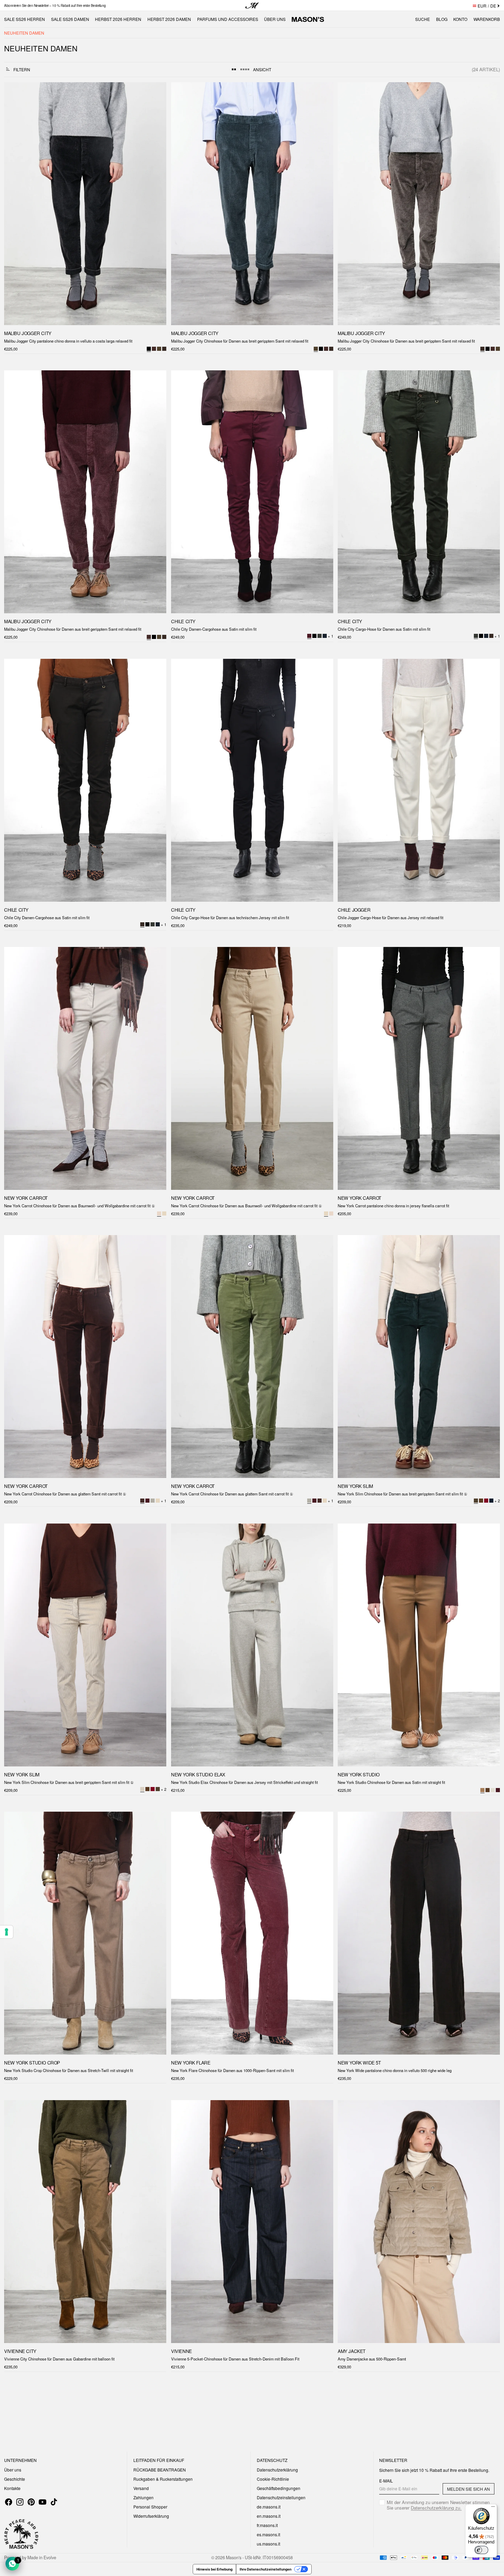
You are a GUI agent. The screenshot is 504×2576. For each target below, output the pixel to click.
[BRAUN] (481, 1501)
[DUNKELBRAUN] (164, 349)
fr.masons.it (267, 2525)
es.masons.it (268, 2534)
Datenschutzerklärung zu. (436, 2508)
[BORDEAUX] (486, 1501)
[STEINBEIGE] (493, 1790)
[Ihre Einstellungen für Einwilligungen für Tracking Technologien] (7, 1932)
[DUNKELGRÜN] (159, 349)
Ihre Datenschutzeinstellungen (266, 2569)
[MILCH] (164, 1213)
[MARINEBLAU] (491, 1501)
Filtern (22, 69)
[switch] (481, 2550)
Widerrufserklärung (151, 2516)
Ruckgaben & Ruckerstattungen (163, 2479)
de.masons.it (269, 2507)
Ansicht (262, 69)
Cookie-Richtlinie (273, 2479)
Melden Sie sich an (469, 2489)
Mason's (234, 2557)
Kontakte (12, 2488)
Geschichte (15, 2479)
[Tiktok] (54, 2502)
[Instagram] (20, 2502)
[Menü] (493, 2508)
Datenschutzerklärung (277, 2470)
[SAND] (331, 1213)
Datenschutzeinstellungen (281, 2497)
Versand (141, 2488)
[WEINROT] (154, 349)
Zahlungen (143, 2497)
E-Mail (386, 2481)
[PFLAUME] (147, 1501)
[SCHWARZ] (321, 349)
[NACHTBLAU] (324, 636)
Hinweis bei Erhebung (214, 2569)
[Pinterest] (31, 2502)
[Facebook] (9, 2502)
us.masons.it (268, 2544)
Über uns (13, 2470)
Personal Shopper (150, 2507)
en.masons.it (269, 2516)
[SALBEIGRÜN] (153, 1501)
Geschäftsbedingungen (279, 2488)
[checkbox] (437, 2505)
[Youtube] (43, 2502)
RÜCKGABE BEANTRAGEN (160, 2470)
